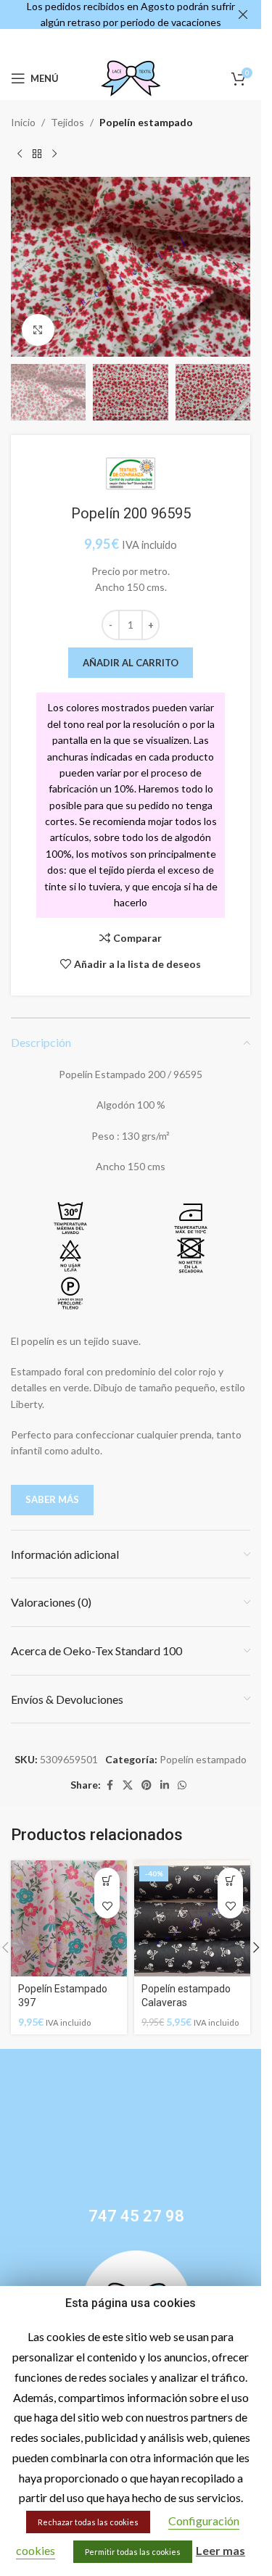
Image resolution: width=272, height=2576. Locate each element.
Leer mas (221, 2550)
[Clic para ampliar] (38, 330)
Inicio (23, 122)
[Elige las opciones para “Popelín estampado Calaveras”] (230, 1880)
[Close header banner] (243, 15)
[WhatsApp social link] (182, 1785)
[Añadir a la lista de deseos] (107, 1906)
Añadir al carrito (131, 663)
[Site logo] (131, 77)
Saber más (52, 1499)
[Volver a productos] (37, 154)
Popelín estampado (146, 122)
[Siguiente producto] (54, 154)
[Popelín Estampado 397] (69, 1918)
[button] (25, 267)
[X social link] (128, 1785)
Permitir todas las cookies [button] (133, 2552)
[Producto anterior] (20, 154)
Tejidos (67, 122)
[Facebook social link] (110, 1785)
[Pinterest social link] (147, 1785)
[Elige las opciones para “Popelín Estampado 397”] (107, 1880)
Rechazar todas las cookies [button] (88, 2522)
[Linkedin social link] (165, 1785)
